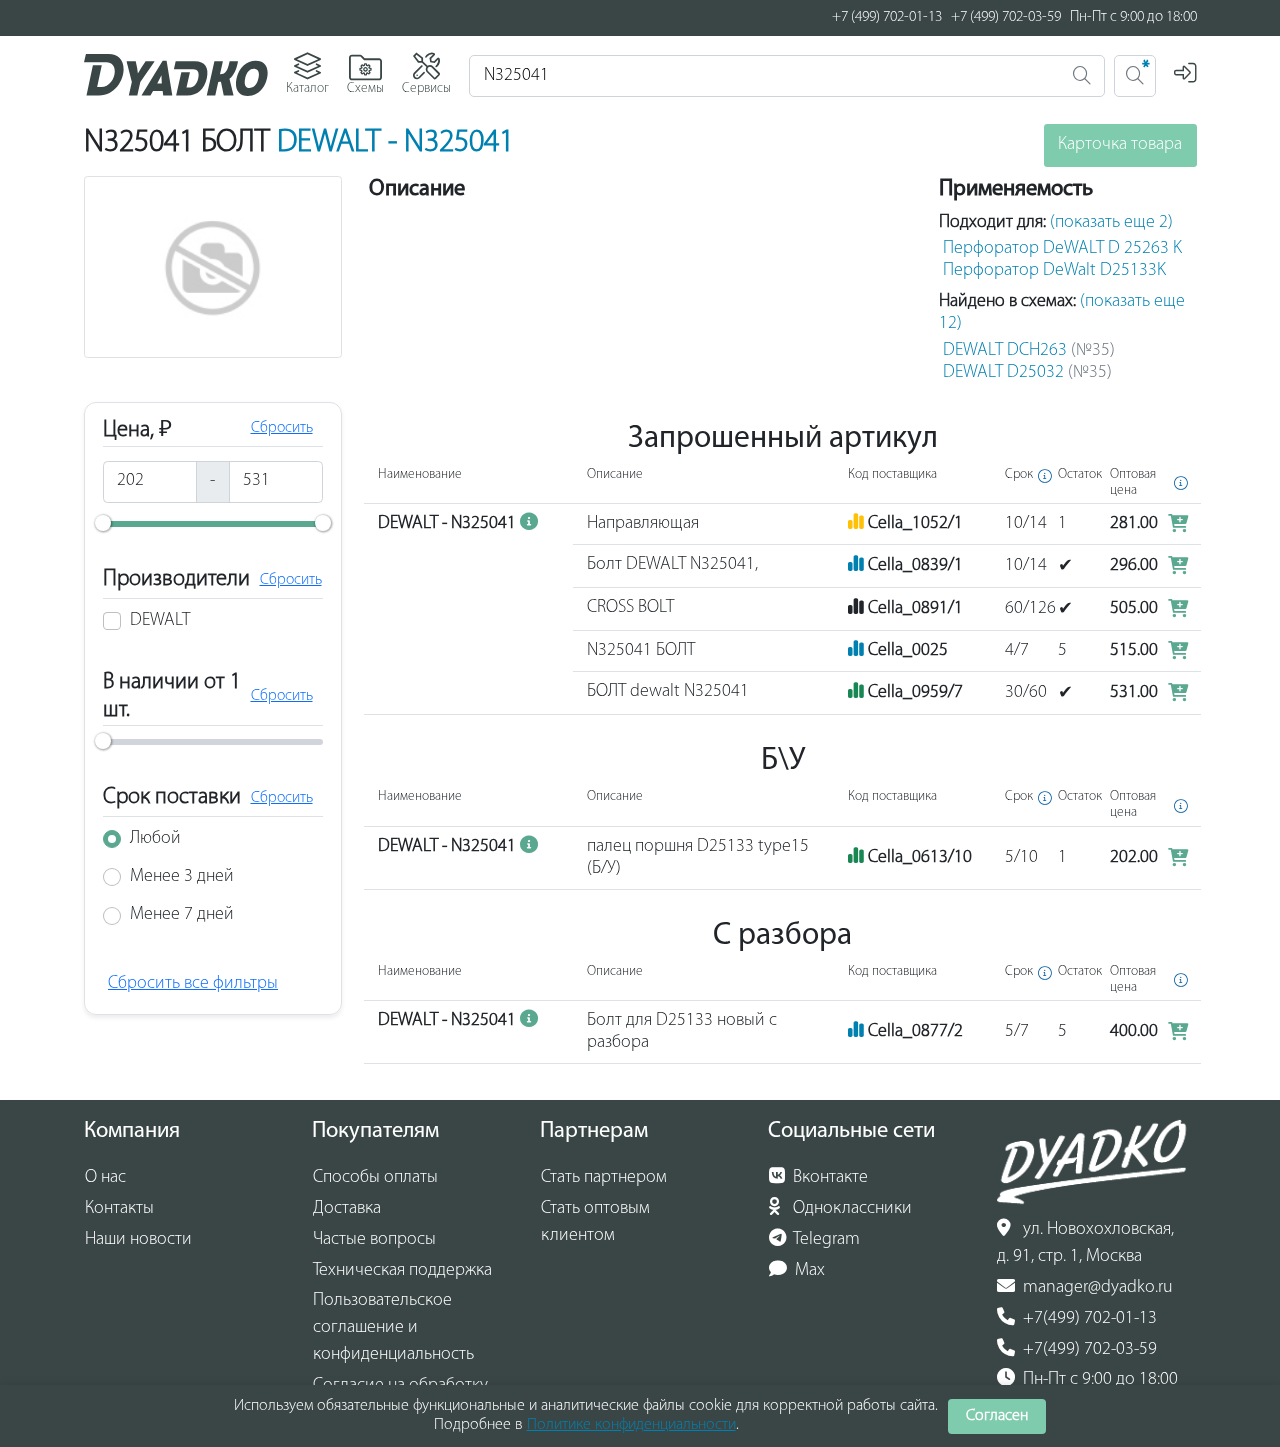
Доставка (347, 1209)
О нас (105, 1178)
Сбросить (282, 428)
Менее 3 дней (182, 877)
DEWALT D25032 (1027, 373)
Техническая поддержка (402, 1271)
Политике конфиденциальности (631, 1425)
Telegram (825, 1240)
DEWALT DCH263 (1029, 351)
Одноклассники (850, 1209)
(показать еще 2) (1111, 223)
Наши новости (138, 1240)
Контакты (119, 1209)
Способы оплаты (375, 1178)
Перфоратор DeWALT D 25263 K (1062, 249)
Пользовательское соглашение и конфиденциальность (393, 1328)
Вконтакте (828, 1178)
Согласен (997, 1416)
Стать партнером (604, 1178)
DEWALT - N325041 (395, 143)
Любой (155, 839)
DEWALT (160, 621)
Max (808, 1271)
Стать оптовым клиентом (595, 1222)
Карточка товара (1120, 145)
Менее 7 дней (182, 915)
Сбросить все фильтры (193, 984)
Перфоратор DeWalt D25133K (1054, 271)
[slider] (103, 523)
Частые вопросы (374, 1240)
